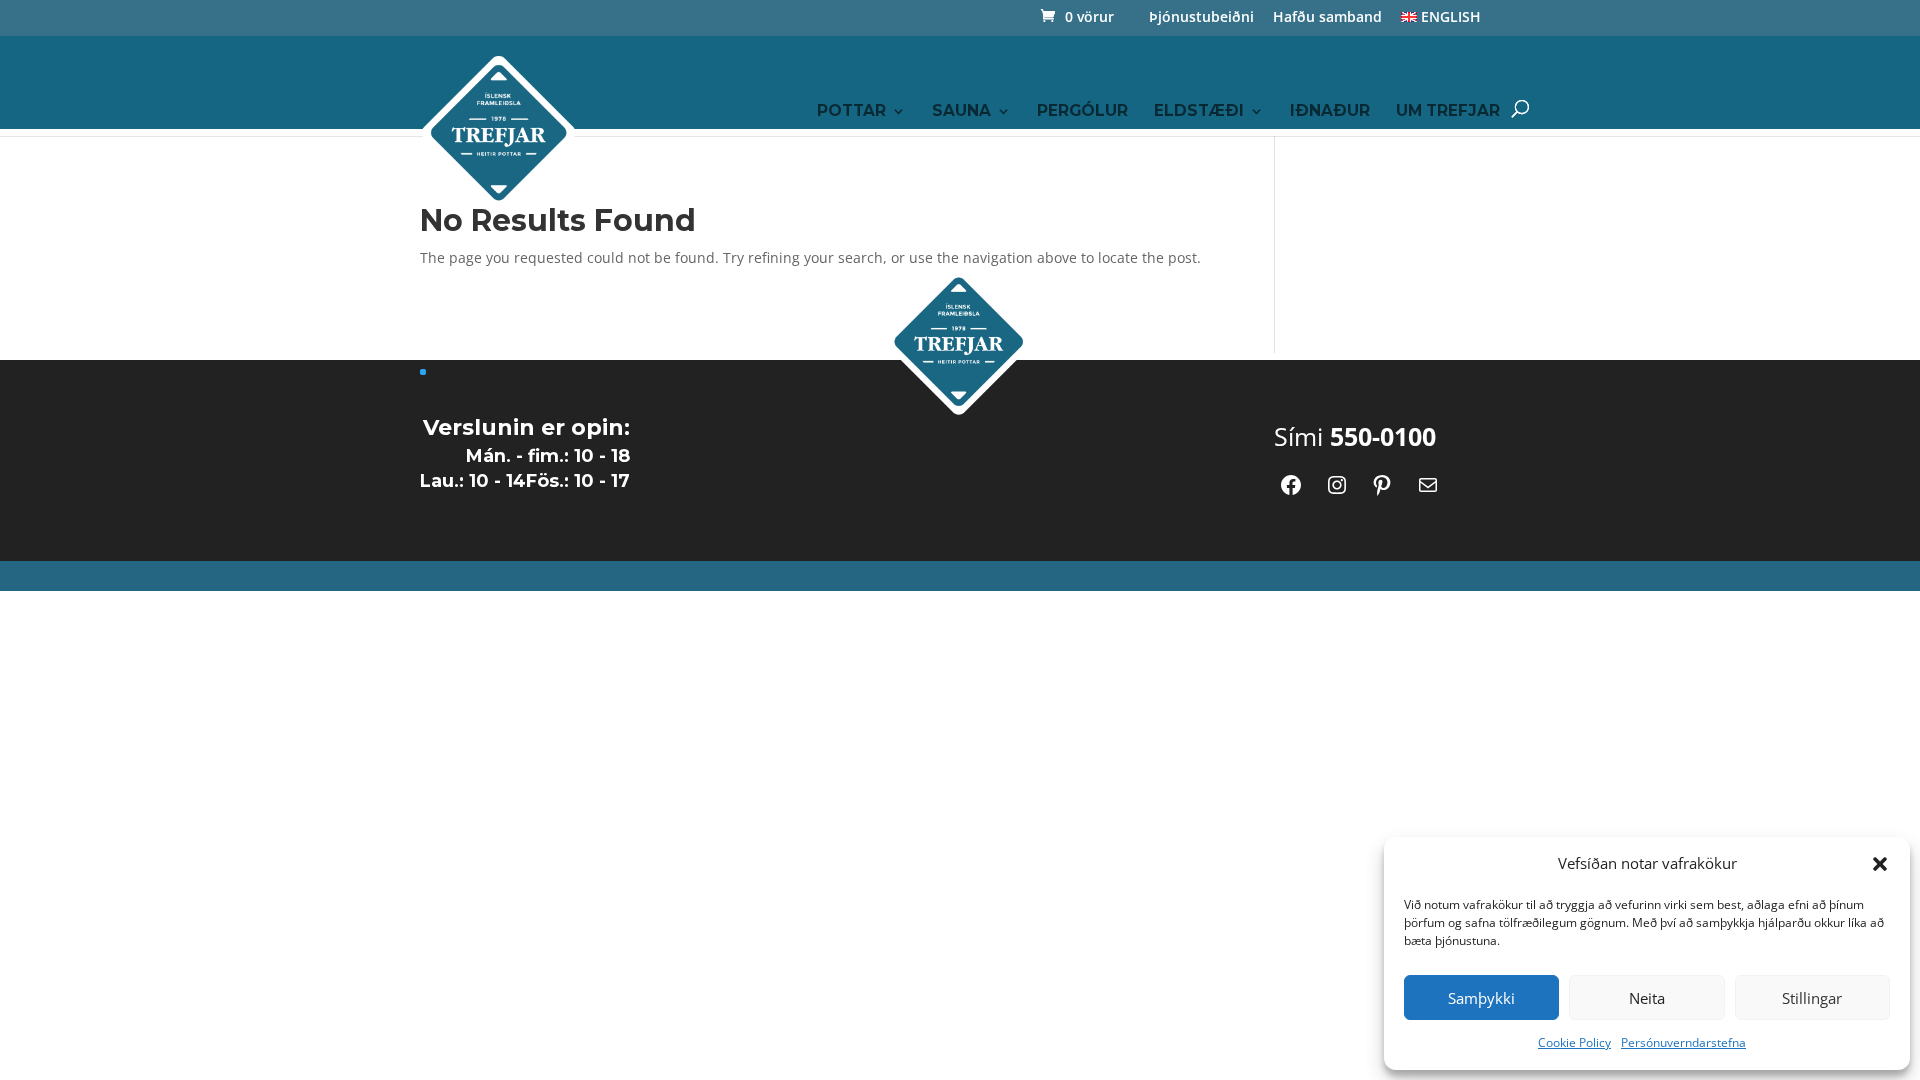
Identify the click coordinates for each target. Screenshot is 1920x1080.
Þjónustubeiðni (1201, 18)
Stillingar (1812, 998)
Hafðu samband (1327, 18)
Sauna (961, 112)
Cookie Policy (1574, 1042)
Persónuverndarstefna (1683, 1042)
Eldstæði (1199, 112)
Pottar (851, 112)
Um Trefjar (1448, 112)
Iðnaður (1330, 112)
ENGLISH (1449, 18)
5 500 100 (1358, 244)
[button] (1880, 864)
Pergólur (1082, 112)
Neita (1647, 998)
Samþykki (1481, 998)
